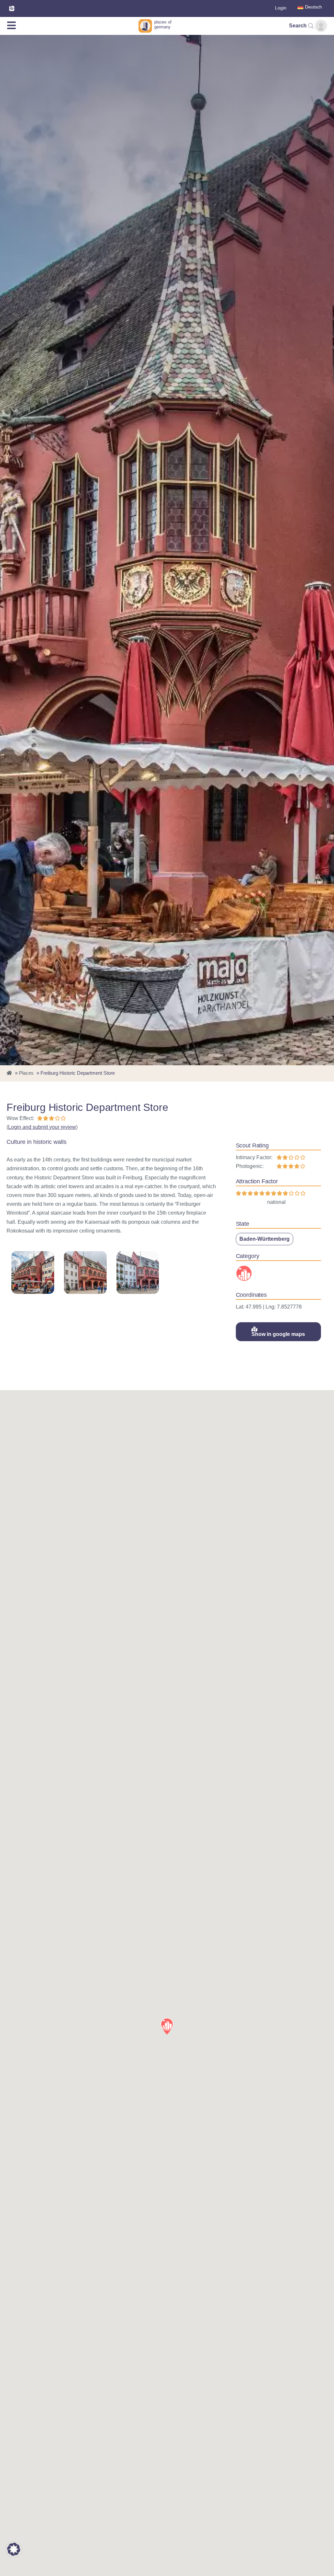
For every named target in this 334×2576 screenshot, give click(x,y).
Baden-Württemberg (265, 1239)
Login (281, 8)
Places (26, 1073)
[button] (167, 2026)
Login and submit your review (42, 1127)
